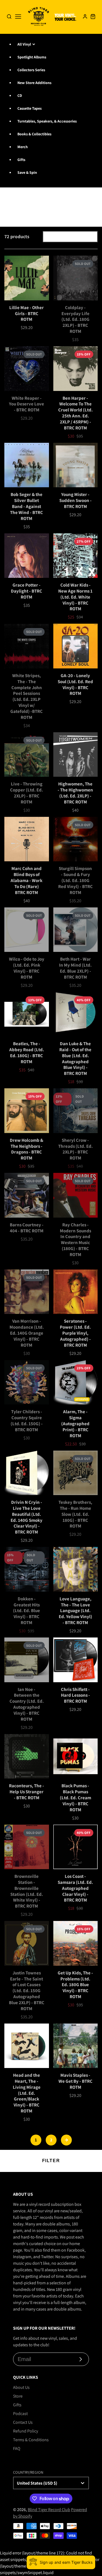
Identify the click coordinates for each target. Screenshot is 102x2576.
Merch (23, 147)
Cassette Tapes (30, 108)
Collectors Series (31, 70)
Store (18, 2396)
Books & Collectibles (34, 134)
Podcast (20, 2414)
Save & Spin (27, 172)
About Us (21, 2387)
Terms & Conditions (31, 2440)
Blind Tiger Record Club (49, 2510)
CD (20, 95)
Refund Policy (26, 2431)
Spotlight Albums (32, 57)
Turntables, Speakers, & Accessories (47, 121)
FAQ (17, 2448)
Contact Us (23, 2422)
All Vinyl (24, 44)
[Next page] (66, 2140)
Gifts (21, 160)
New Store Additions (34, 83)
